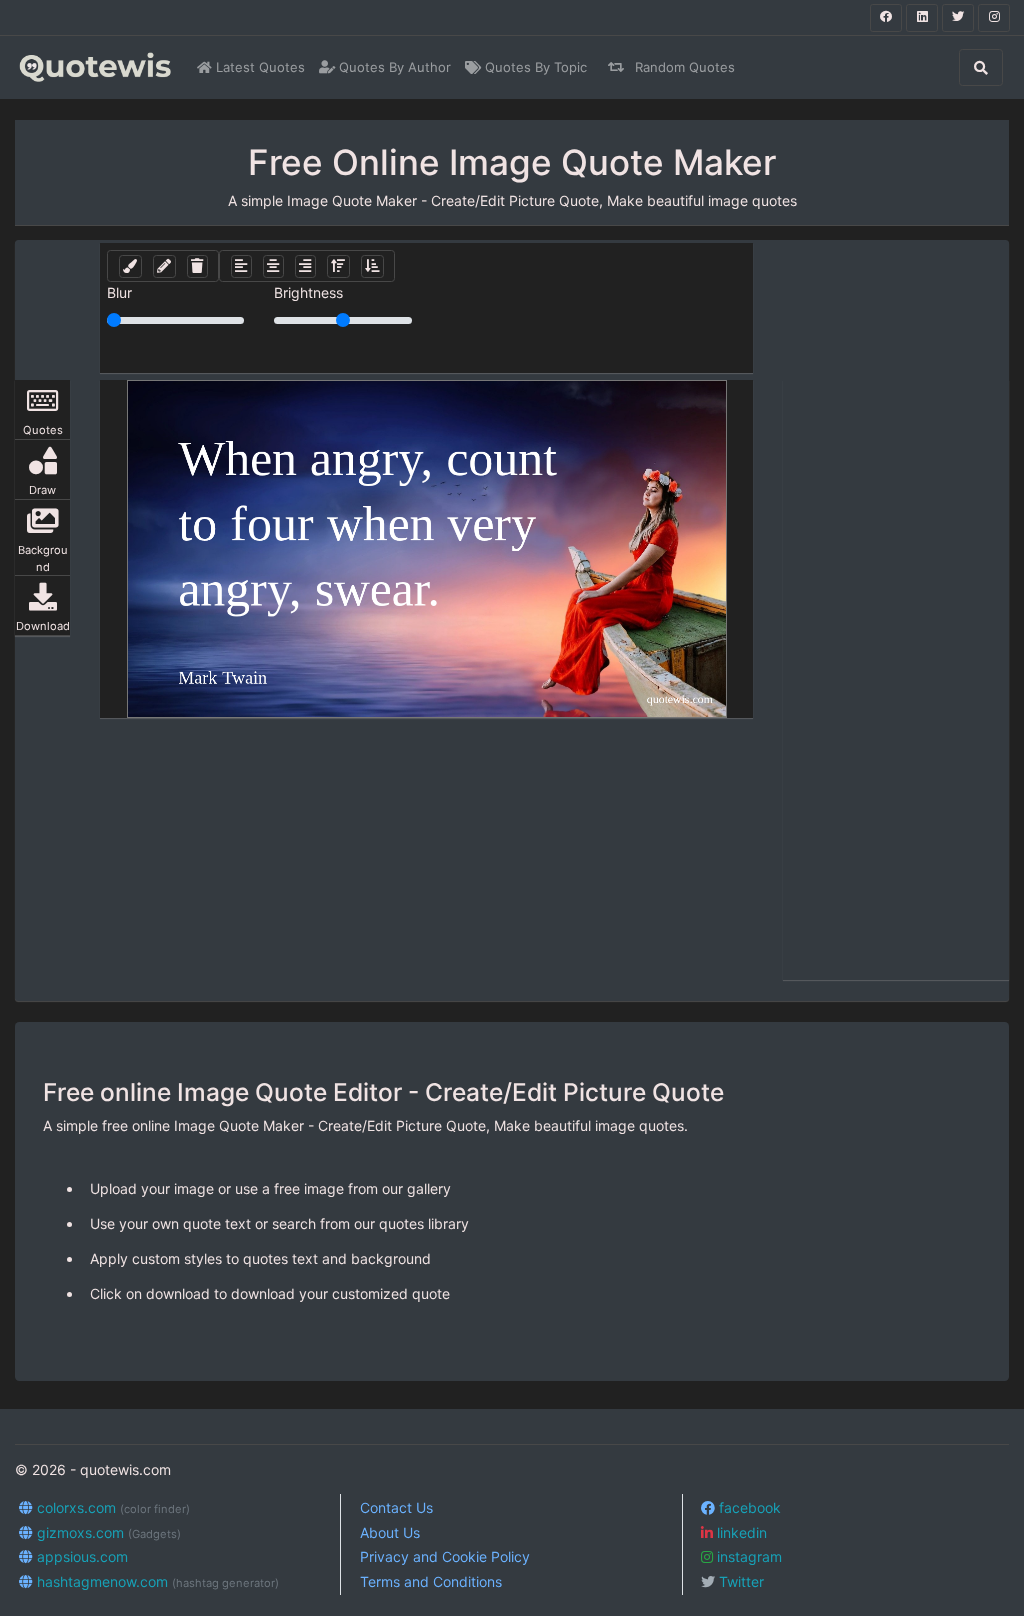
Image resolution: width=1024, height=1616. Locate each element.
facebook (748, 1507)
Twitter (739, 1581)
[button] (130, 266)
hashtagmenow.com (156, 1581)
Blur (119, 292)
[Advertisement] (896, 680)
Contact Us (396, 1507)
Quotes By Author (393, 67)
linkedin (740, 1532)
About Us (390, 1532)
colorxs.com (111, 1507)
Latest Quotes (258, 67)
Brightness (308, 292)
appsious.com (80, 1556)
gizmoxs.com (107, 1532)
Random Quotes (683, 67)
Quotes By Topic (534, 67)
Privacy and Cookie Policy (445, 1556)
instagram (747, 1556)
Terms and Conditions (431, 1581)
